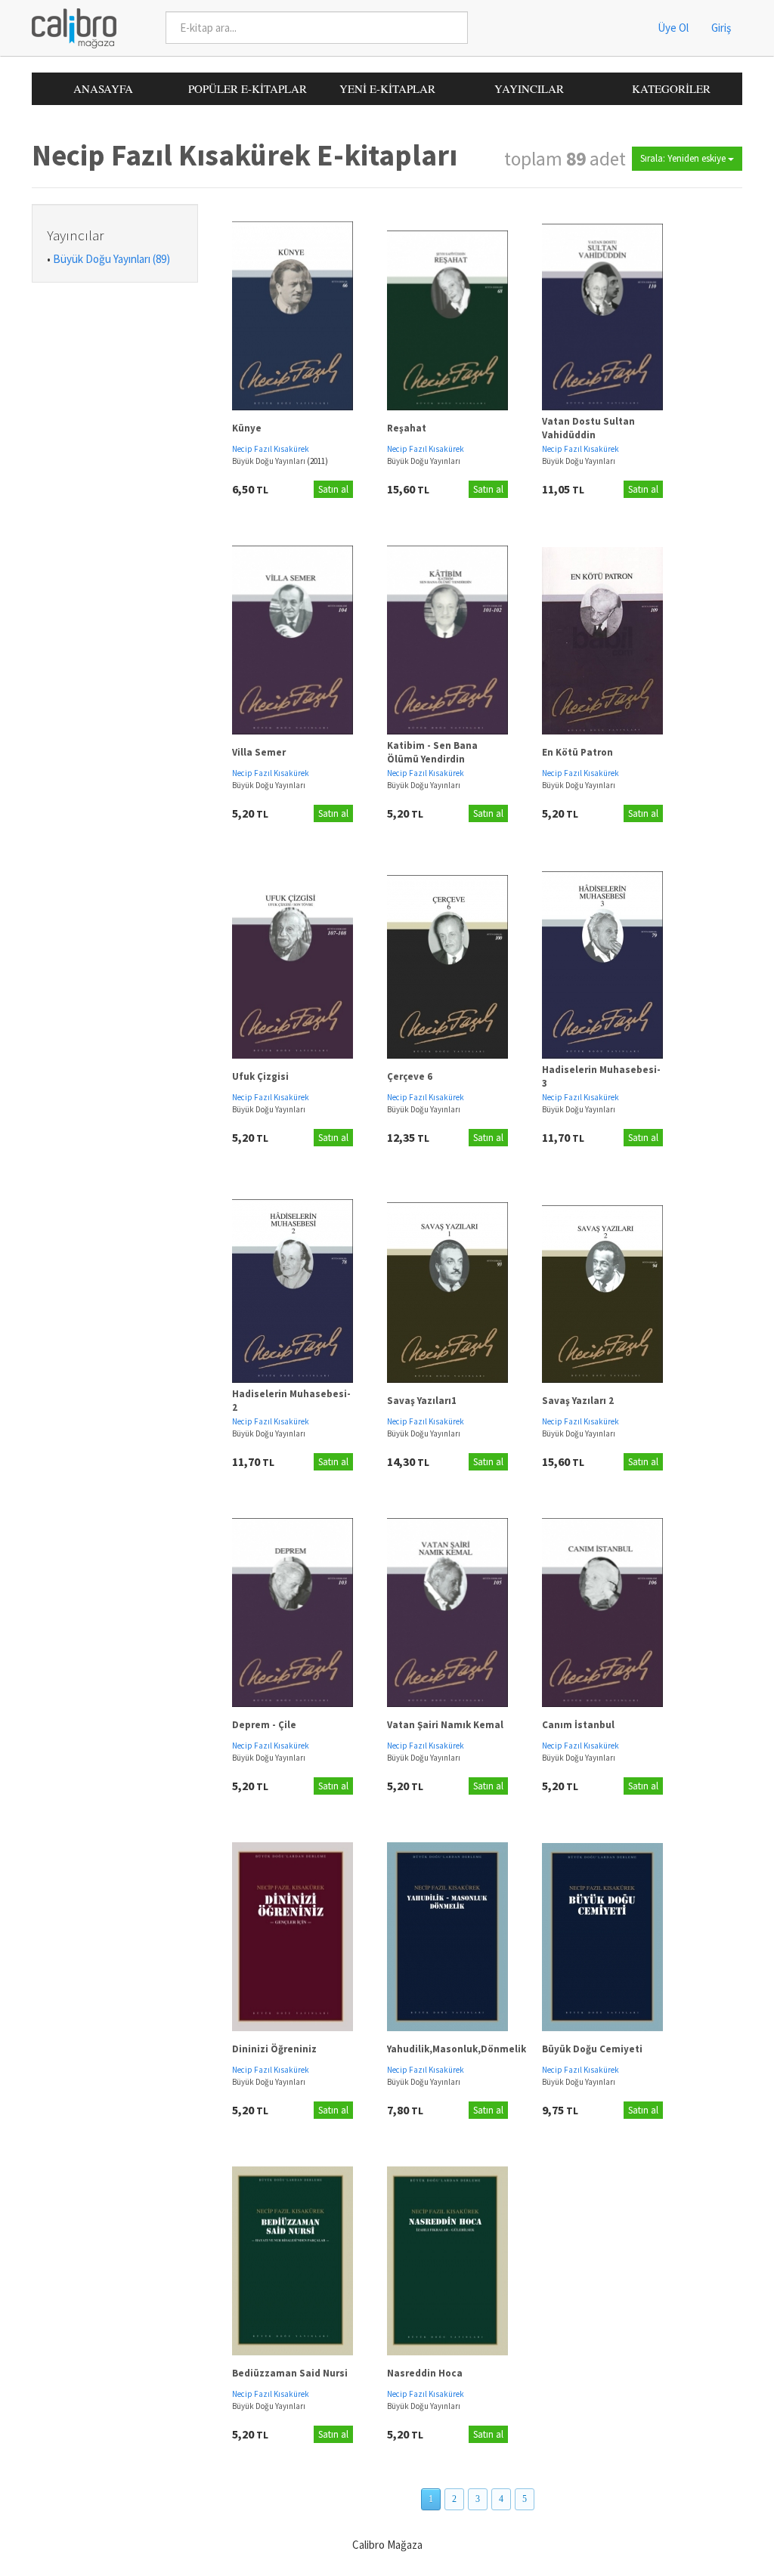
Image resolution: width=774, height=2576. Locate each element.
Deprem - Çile (264, 1725)
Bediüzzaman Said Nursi (290, 2373)
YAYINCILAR (529, 88)
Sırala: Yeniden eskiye (684, 158)
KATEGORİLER (671, 88)
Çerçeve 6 (410, 1076)
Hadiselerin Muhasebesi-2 (291, 1401)
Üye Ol (673, 28)
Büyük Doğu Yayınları (269, 461)
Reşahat (407, 428)
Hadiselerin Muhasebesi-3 (601, 1077)
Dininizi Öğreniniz (274, 2049)
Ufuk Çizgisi (260, 1076)
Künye (247, 428)
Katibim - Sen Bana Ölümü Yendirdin (432, 753)
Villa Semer (259, 752)
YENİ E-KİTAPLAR (387, 88)
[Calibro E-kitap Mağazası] (68, 27)
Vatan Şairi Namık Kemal (445, 1725)
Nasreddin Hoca (425, 2373)
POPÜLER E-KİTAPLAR (248, 88)
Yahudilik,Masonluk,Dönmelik (457, 2049)
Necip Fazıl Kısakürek (271, 449)
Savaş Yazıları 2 (578, 1401)
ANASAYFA (103, 88)
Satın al (333, 489)
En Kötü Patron (577, 752)
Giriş (721, 28)
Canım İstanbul (578, 1725)
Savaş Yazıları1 (422, 1401)
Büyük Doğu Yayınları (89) (111, 259)
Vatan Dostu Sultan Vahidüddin (588, 428)
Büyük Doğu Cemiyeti (592, 2049)
